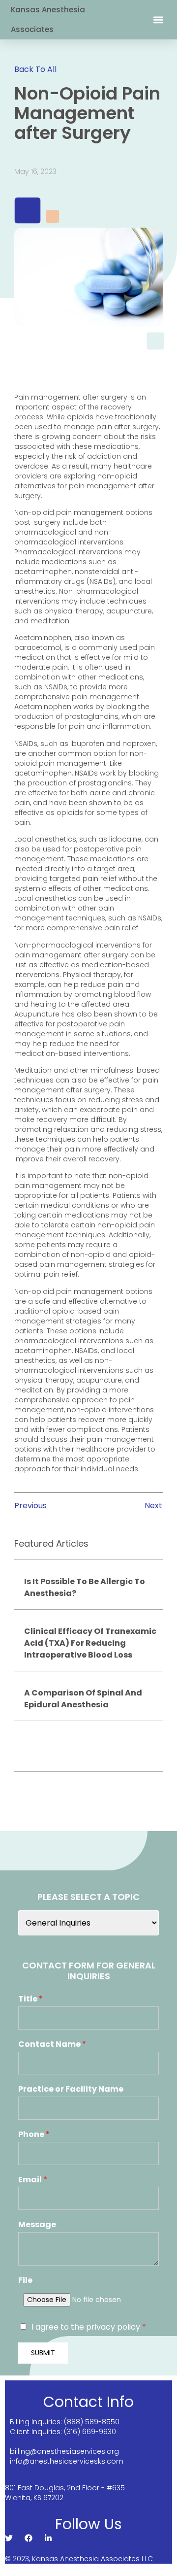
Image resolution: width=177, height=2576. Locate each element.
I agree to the (89, 2327)
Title (30, 1999)
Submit (43, 2353)
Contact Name (52, 2045)
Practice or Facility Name (71, 2089)
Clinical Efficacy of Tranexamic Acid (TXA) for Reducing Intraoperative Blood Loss (90, 1643)
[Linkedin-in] (48, 2538)
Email (33, 2180)
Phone (34, 2135)
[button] (158, 20)
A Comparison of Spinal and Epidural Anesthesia (83, 1699)
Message (37, 2225)
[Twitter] (9, 2538)
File (25, 2281)
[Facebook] (29, 2538)
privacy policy (114, 2327)
